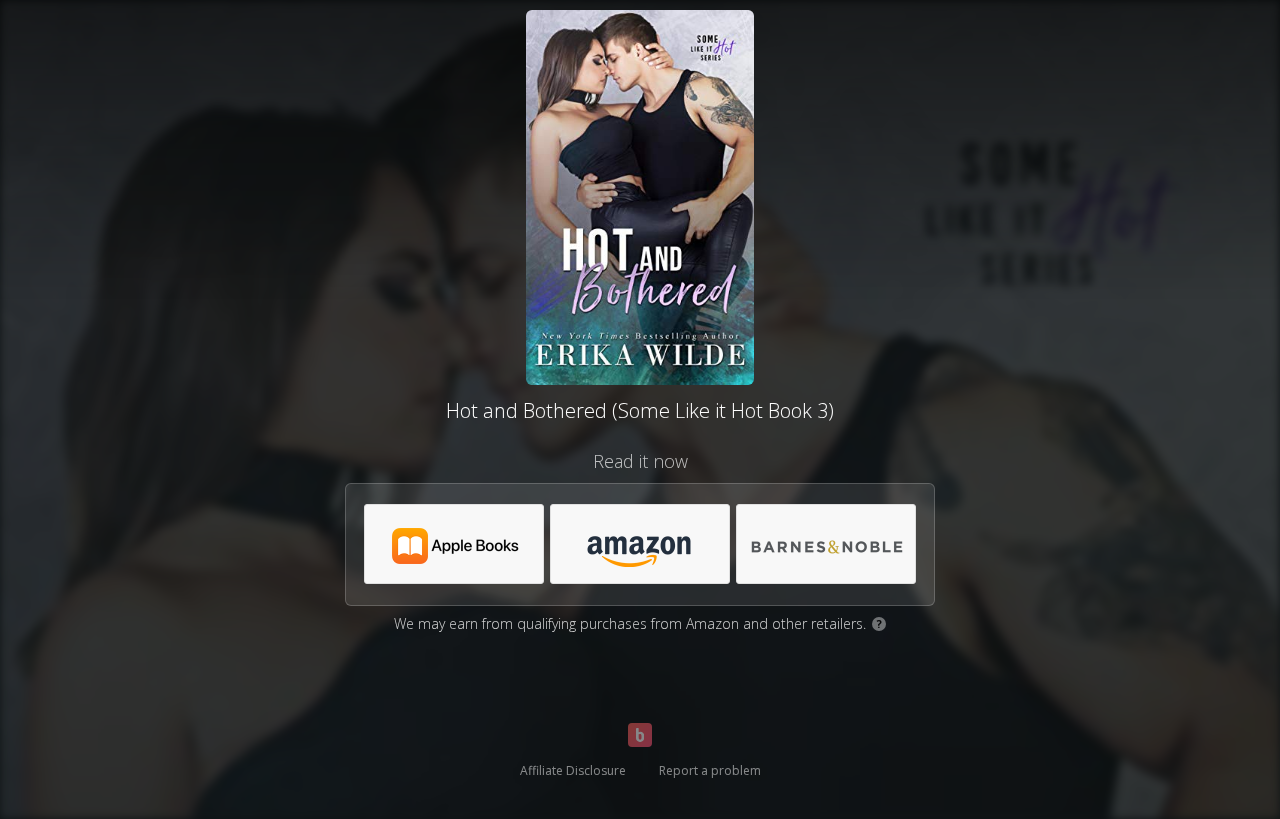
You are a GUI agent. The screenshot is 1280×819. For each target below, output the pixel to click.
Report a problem (710, 770)
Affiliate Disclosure (573, 770)
